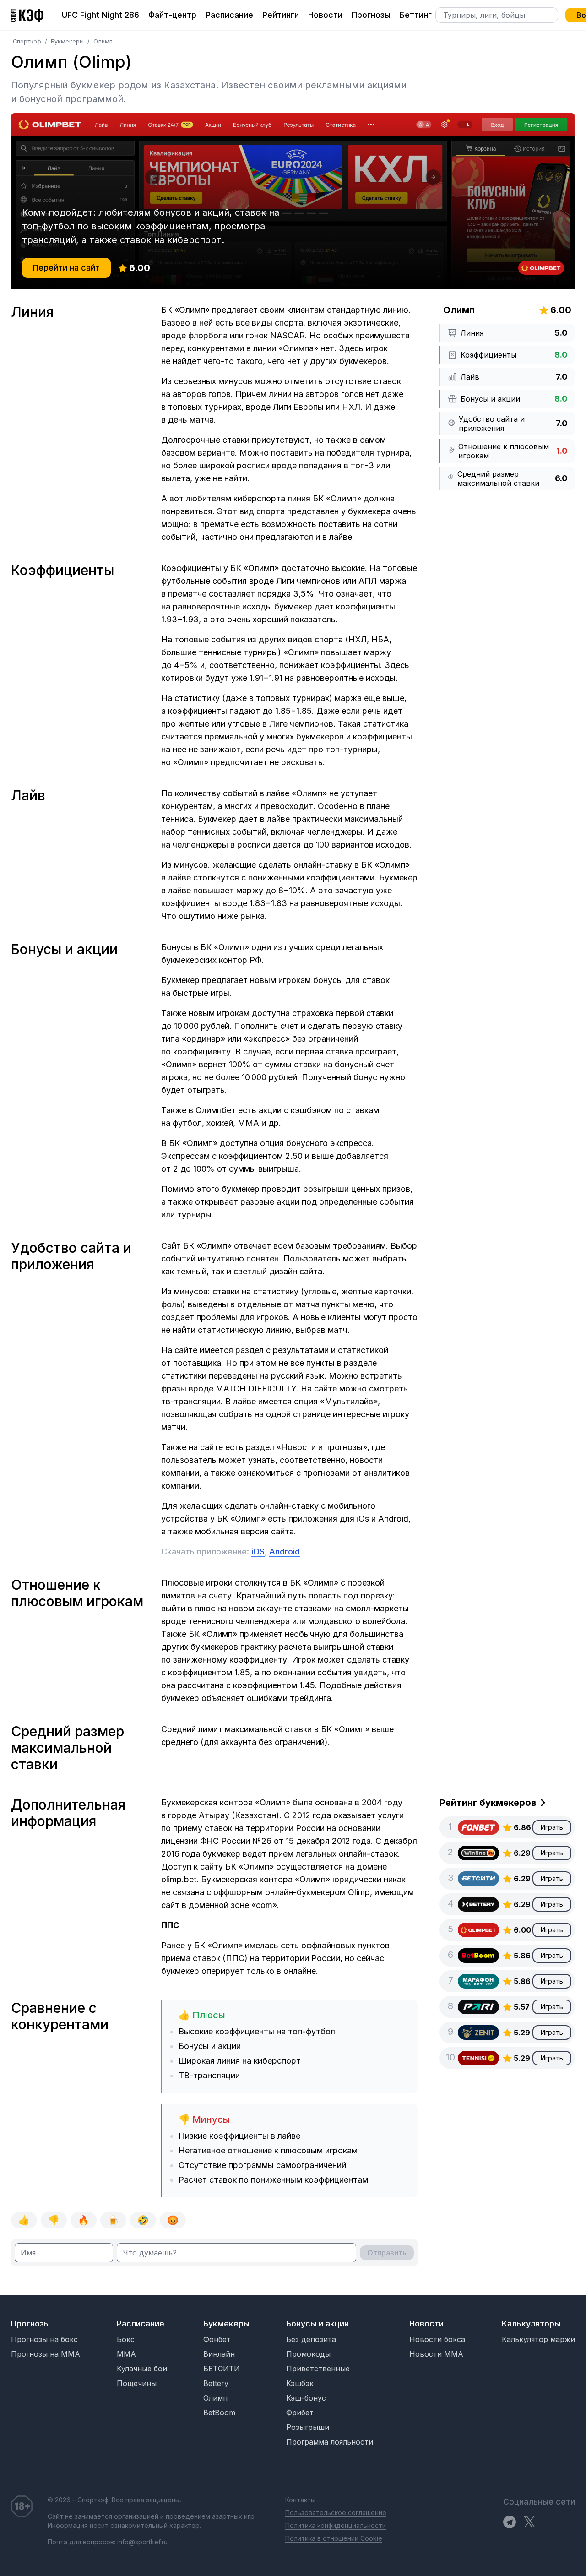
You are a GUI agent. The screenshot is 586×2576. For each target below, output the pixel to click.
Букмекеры (68, 41)
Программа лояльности (330, 2442)
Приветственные (318, 2369)
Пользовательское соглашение (336, 2513)
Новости (325, 15)
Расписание (229, 15)
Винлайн (219, 2354)
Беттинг (416, 15)
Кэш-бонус (306, 2398)
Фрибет (300, 2413)
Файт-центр (172, 15)
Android (285, 1552)
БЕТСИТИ (222, 2369)
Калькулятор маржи (538, 2339)
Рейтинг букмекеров (488, 1803)
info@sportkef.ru (142, 2542)
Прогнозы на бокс (44, 2339)
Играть (552, 1827)
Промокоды (308, 2354)
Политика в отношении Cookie (334, 2538)
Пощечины (137, 2383)
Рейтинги (281, 15)
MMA (126, 2354)
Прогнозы (371, 15)
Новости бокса (437, 2339)
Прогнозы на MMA (46, 2354)
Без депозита (311, 2339)
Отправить (387, 2253)
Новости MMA (436, 2354)
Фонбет (217, 2339)
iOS (258, 1552)
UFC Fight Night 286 (100, 15)
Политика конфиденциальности (336, 2525)
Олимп (215, 2398)
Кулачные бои (142, 2369)
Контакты (300, 2500)
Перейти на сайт (66, 268)
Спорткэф (28, 41)
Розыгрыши (308, 2427)
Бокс (126, 2339)
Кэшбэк (300, 2383)
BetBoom (219, 2413)
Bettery (216, 2383)
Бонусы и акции (317, 2323)
